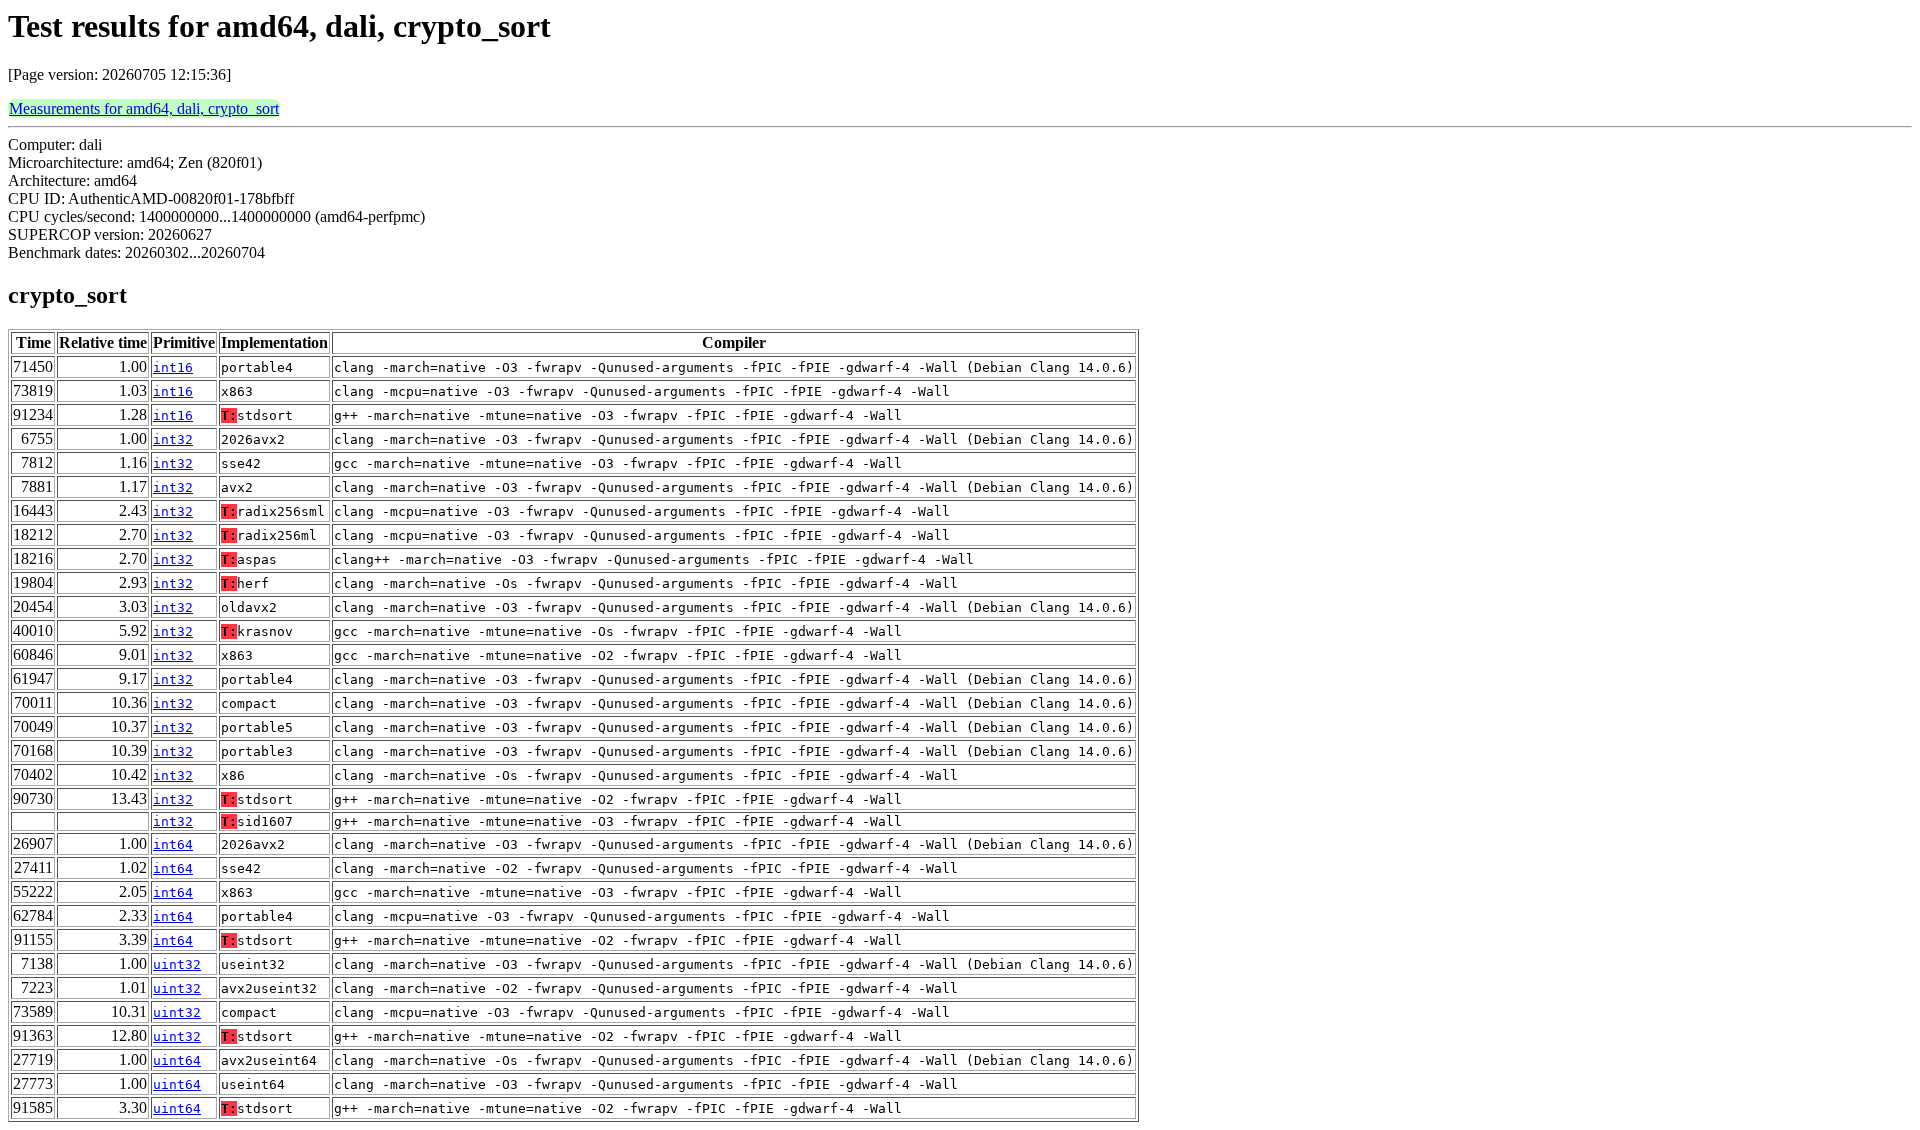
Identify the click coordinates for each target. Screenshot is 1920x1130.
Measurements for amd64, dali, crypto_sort (144, 108)
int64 (173, 844)
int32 (173, 439)
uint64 (177, 1060)
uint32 (177, 964)
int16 (173, 367)
